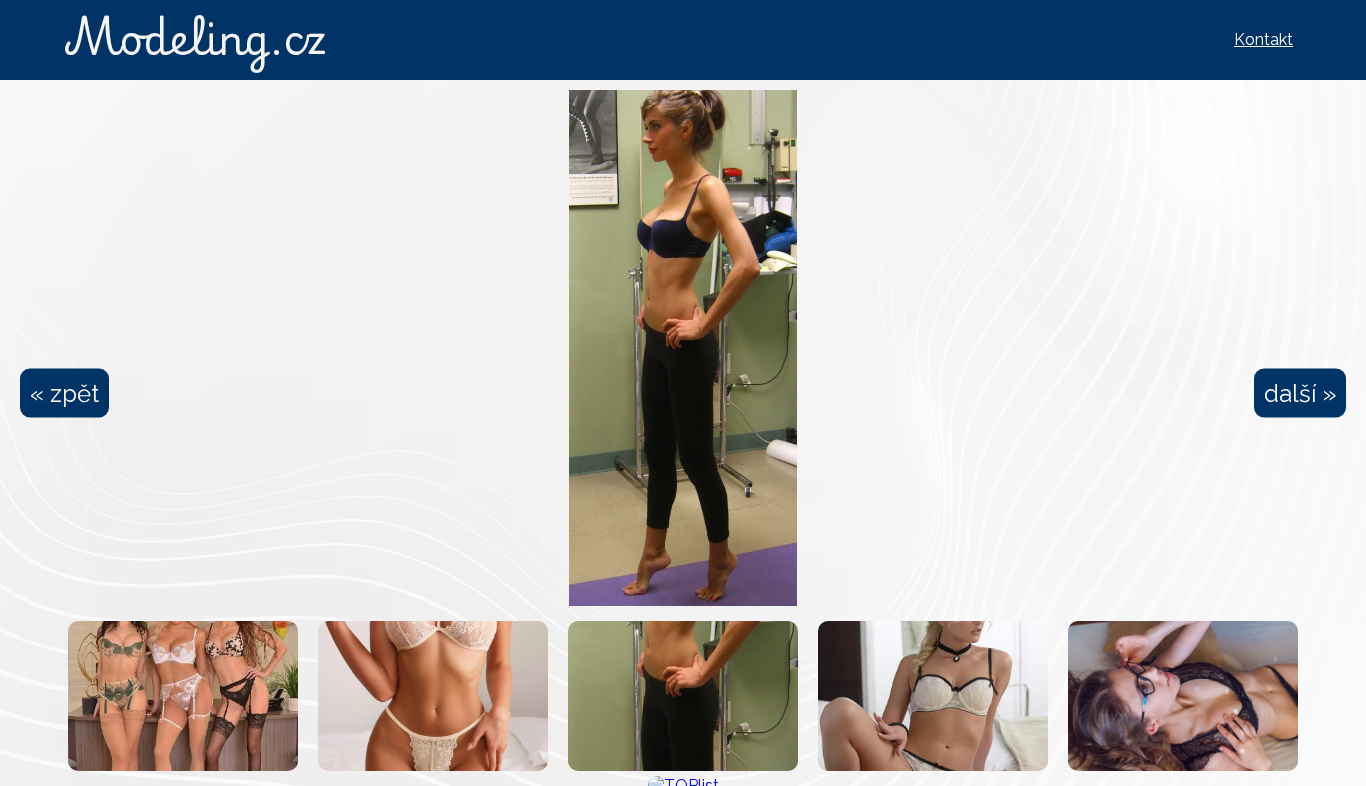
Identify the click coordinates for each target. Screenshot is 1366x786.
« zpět (64, 393)
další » (1300, 393)
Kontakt (1263, 39)
